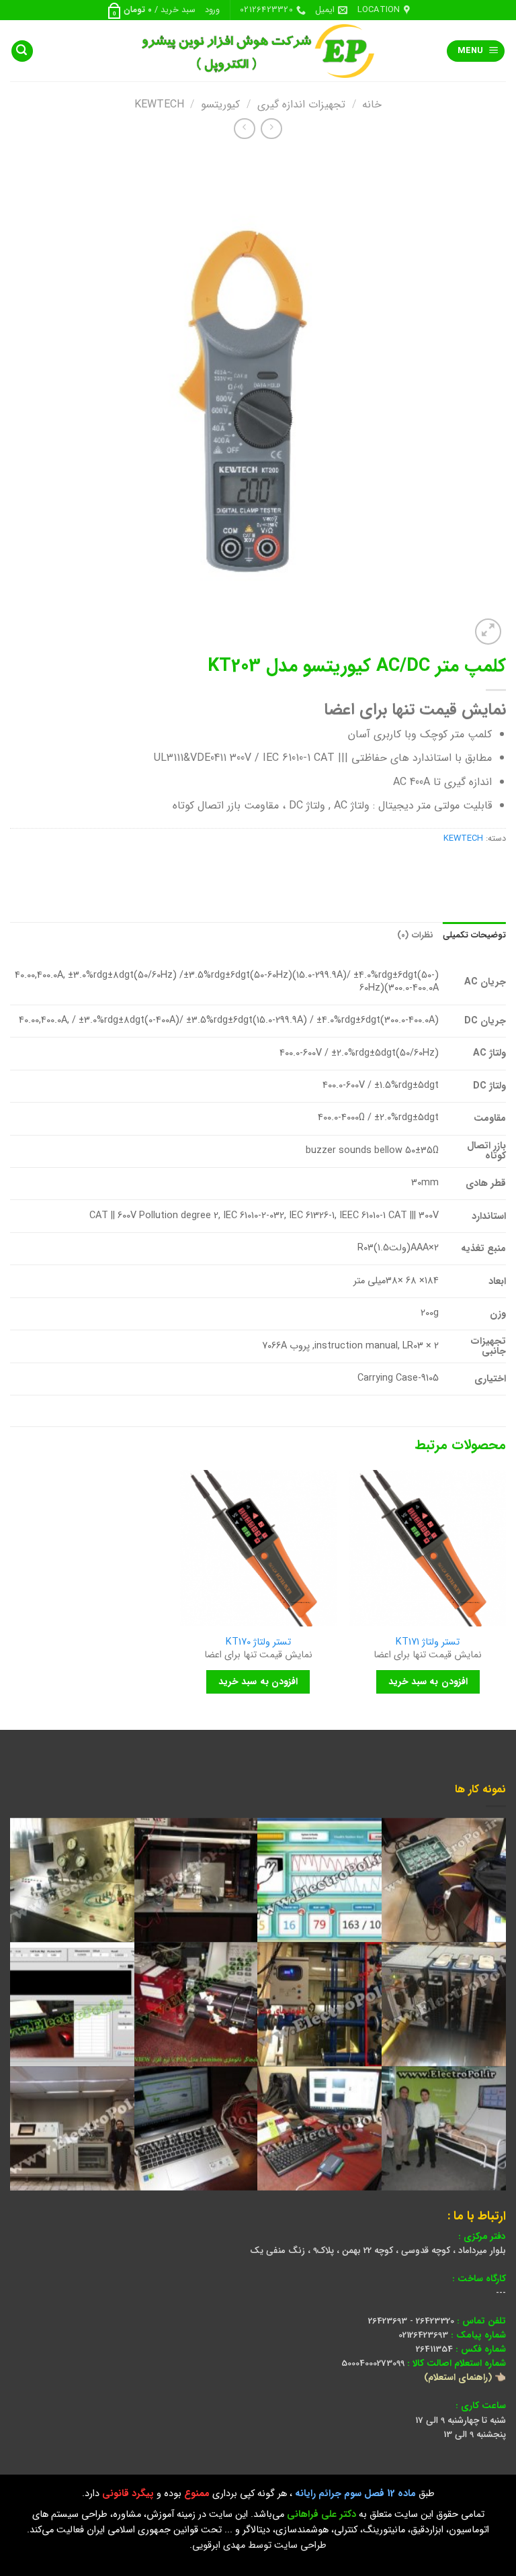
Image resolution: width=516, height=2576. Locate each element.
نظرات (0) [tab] (415, 935)
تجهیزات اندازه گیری (301, 104)
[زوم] (488, 632)
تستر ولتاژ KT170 (258, 1643)
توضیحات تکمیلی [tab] (474, 935)
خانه (372, 104)
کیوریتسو (220, 104)
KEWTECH (159, 104)
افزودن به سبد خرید (428, 1682)
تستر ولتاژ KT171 (428, 1643)
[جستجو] (22, 51)
